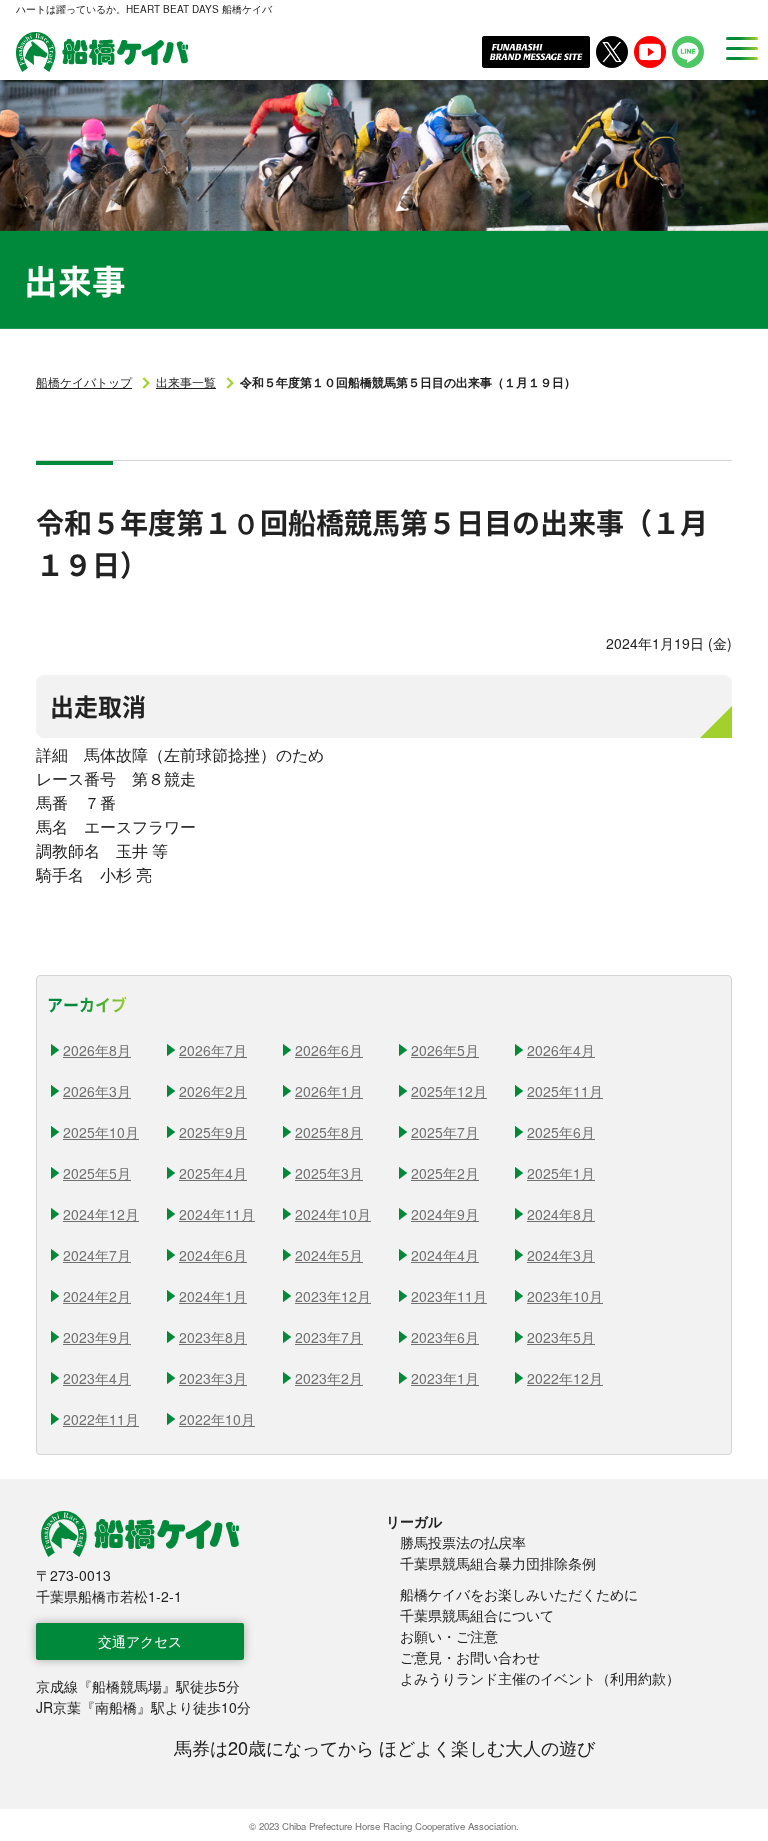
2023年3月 (213, 1378)
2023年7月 (329, 1337)
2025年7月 (445, 1132)
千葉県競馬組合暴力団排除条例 (498, 1563)
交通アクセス (140, 1641)
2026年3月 (97, 1091)
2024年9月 (445, 1214)
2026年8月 (97, 1050)
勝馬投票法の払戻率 (463, 1542)
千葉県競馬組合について (477, 1615)
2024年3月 (561, 1255)
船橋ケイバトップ (84, 381)
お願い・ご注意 (449, 1636)
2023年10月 (565, 1296)
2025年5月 (97, 1173)
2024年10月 (333, 1214)
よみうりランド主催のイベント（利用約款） (540, 1678)
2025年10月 (101, 1132)
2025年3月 (329, 1173)
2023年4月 (97, 1378)
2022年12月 (565, 1378)
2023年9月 (97, 1337)
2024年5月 (329, 1255)
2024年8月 (561, 1214)
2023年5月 (561, 1337)
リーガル (414, 1521)
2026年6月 (329, 1050)
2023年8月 (213, 1337)
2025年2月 (445, 1173)
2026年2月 (213, 1091)
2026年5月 (445, 1050)
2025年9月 (213, 1132)
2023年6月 (445, 1337)
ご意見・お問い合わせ (470, 1657)
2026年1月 (329, 1091)
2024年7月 (97, 1255)
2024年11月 (217, 1214)
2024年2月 (97, 1296)
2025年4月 (213, 1173)
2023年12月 (333, 1296)
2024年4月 (445, 1255)
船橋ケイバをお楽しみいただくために (519, 1594)
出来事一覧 (186, 381)
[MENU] (736, 48)
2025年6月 (561, 1132)
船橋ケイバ (102, 52)
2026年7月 (213, 1050)
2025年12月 (449, 1091)
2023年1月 (445, 1378)
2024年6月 (213, 1255)
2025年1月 (561, 1173)
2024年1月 (213, 1296)
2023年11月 (449, 1296)
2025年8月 (329, 1132)
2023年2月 (329, 1378)
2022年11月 (101, 1419)
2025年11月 (565, 1091)
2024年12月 (101, 1214)
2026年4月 (561, 1050)
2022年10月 (217, 1419)
